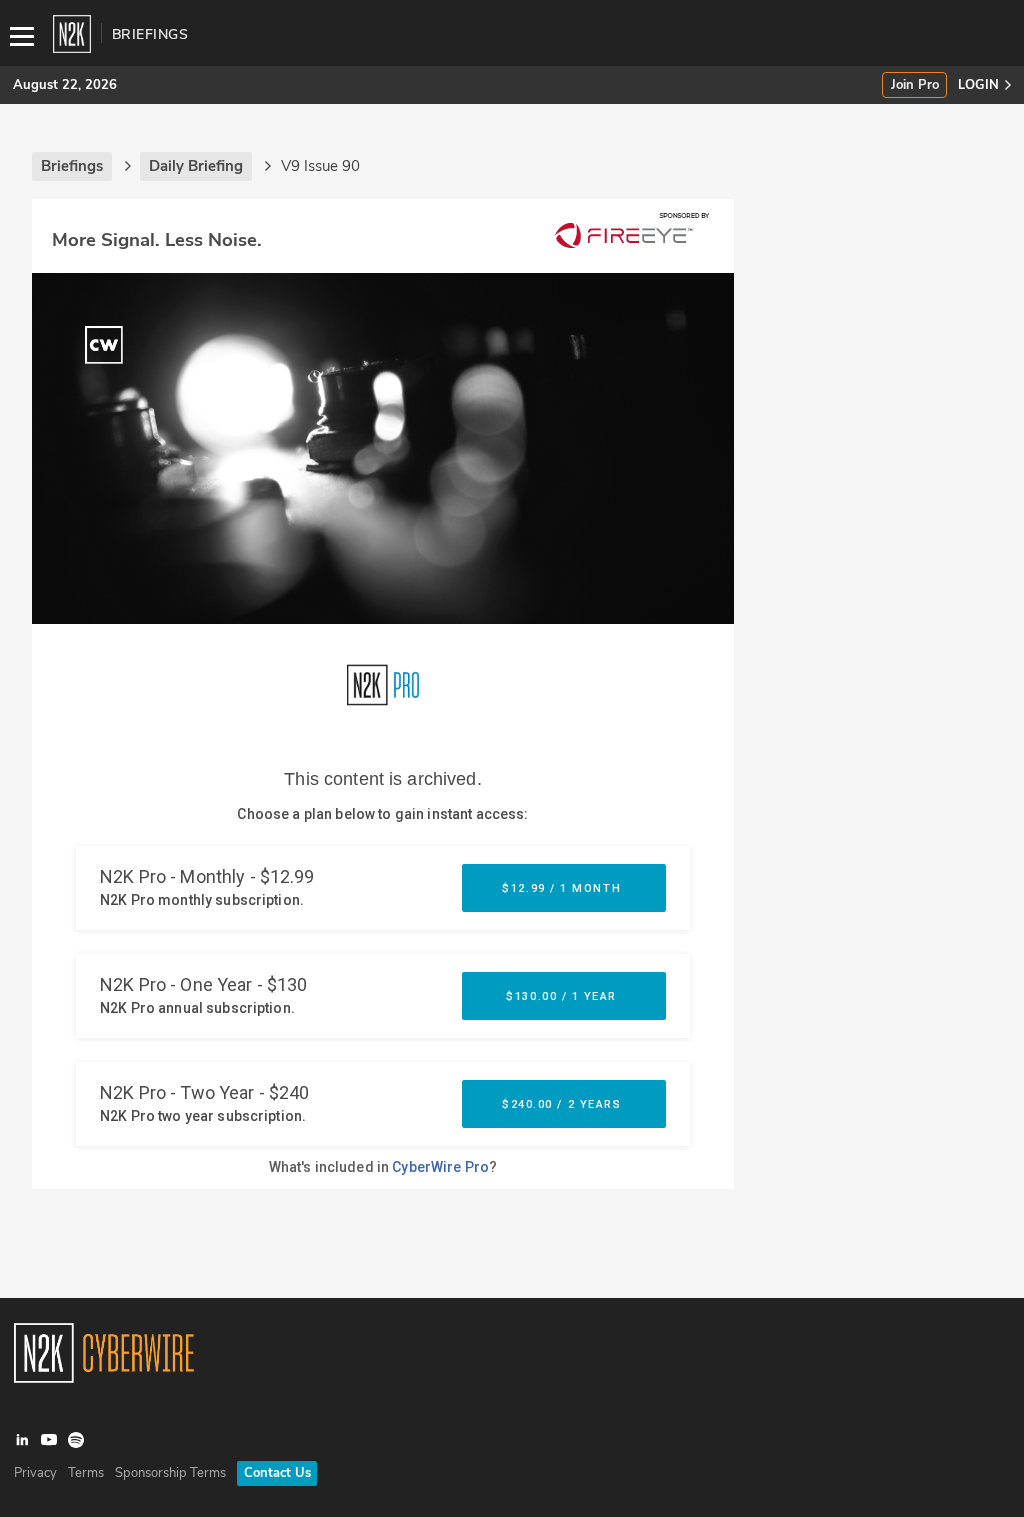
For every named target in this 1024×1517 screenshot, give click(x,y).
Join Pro (915, 85)
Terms (86, 1473)
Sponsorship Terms (170, 1473)
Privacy (35, 1473)
